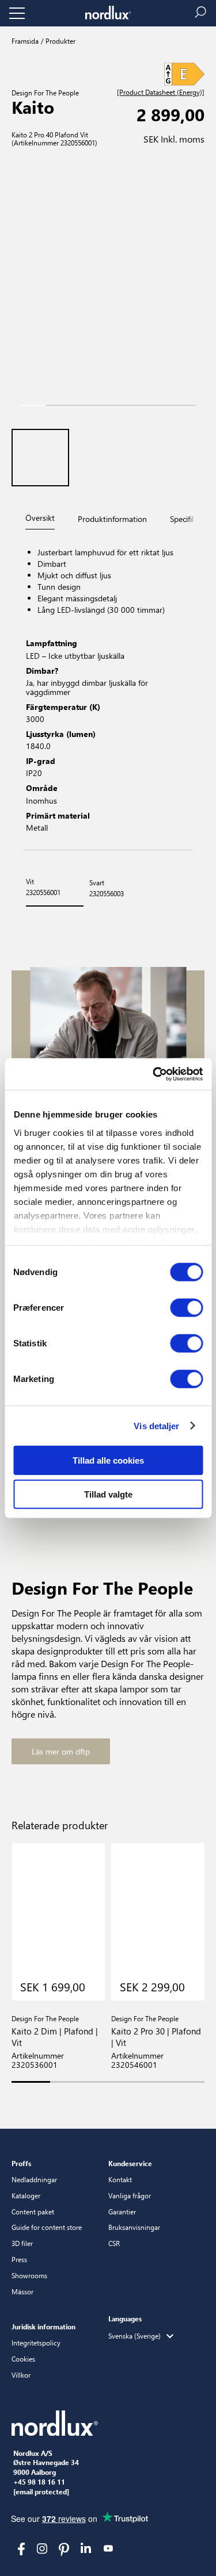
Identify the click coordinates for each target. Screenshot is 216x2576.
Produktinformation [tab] (112, 519)
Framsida (25, 41)
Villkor (21, 2375)
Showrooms (29, 2275)
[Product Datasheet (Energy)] (161, 93)
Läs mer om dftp (61, 1751)
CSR (114, 2243)
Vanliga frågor (130, 2195)
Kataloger (26, 2195)
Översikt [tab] (40, 518)
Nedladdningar (34, 2179)
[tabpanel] (108, 691)
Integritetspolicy (36, 2343)
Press (19, 2259)
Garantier (122, 2212)
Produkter (60, 41)
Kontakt (120, 2179)
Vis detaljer (156, 1425)
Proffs (21, 2163)
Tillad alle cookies (108, 1460)
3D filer (22, 2243)
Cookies (23, 2359)
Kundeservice (130, 2163)
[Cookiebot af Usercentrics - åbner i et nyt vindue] (154, 1074)
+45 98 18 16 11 (39, 2482)
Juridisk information (43, 2327)
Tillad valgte (108, 1494)
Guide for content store (47, 2227)
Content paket (33, 2212)
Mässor (22, 2291)
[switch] (186, 1308)
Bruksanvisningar (134, 2227)
